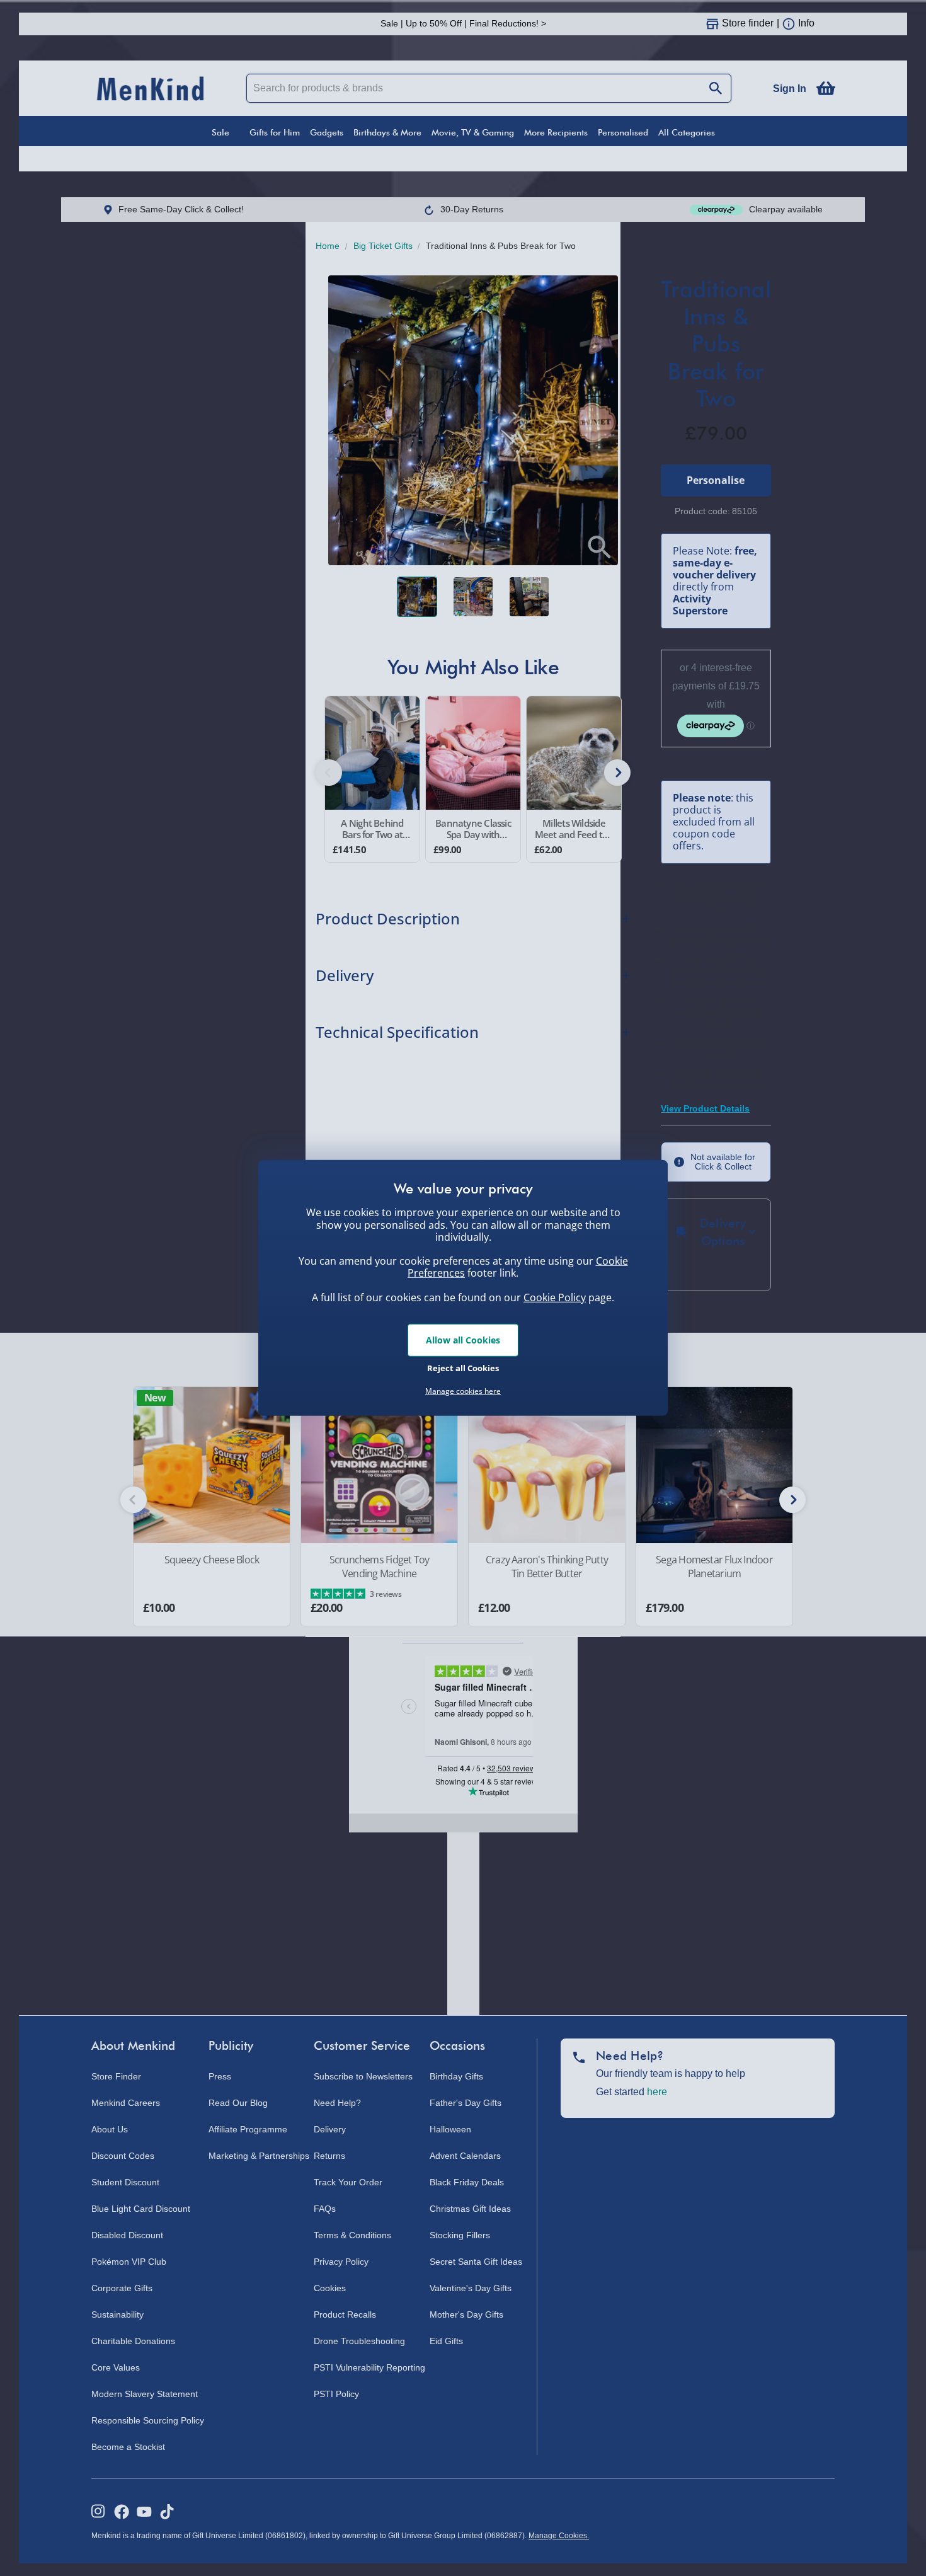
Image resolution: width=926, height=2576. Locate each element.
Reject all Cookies (463, 1367)
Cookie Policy (555, 1297)
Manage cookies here (463, 1391)
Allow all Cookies (463, 1340)
